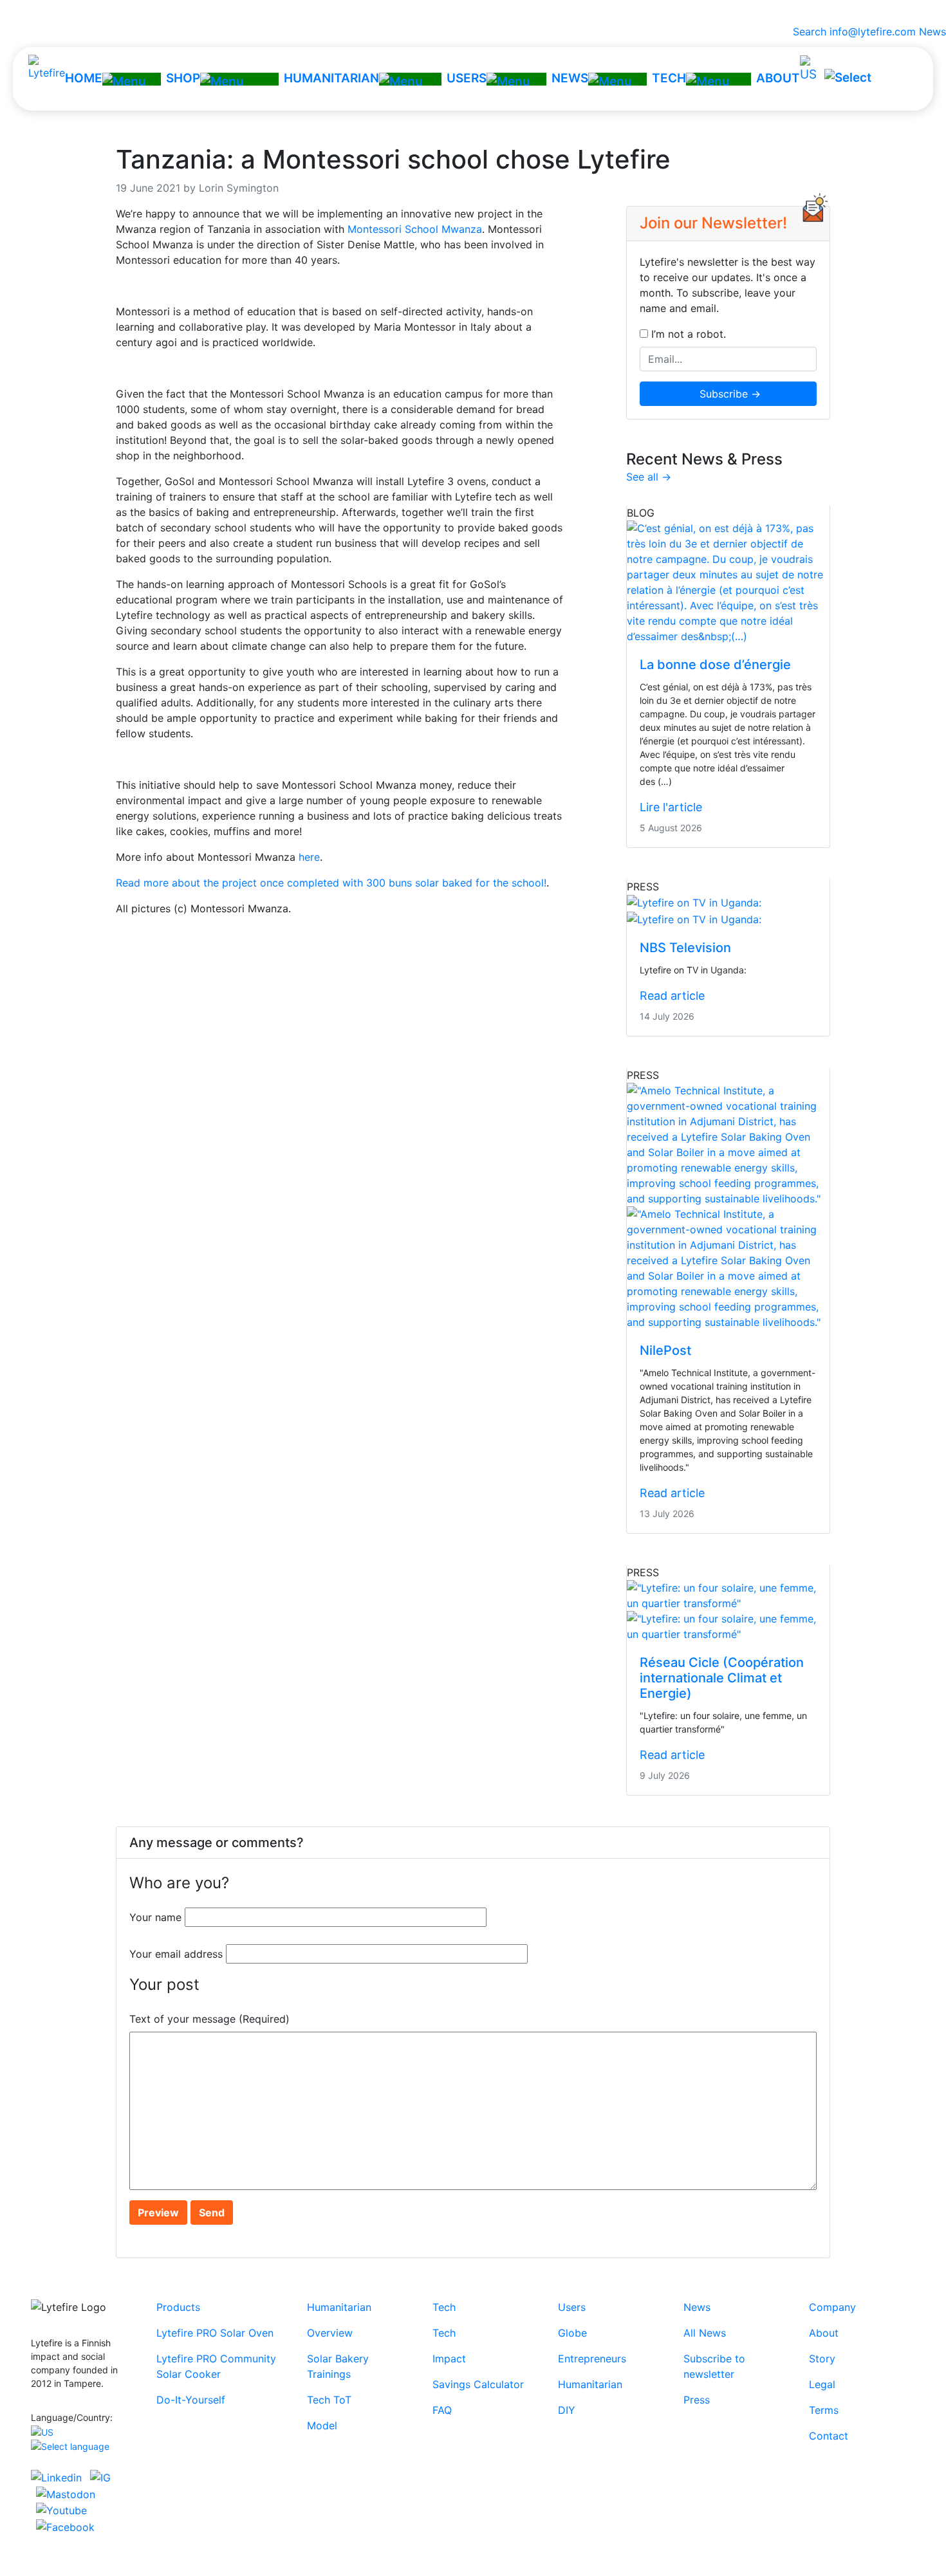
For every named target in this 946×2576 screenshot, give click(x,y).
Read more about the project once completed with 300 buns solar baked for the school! (331, 883)
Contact (829, 2436)
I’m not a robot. (687, 334)
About (824, 2333)
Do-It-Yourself (191, 2400)
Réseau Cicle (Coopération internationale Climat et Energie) (722, 1678)
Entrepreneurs (592, 2359)
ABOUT (778, 78)
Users (572, 2307)
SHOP (183, 78)
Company (832, 2307)
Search (806, 32)
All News (705, 2333)
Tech (444, 2307)
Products (178, 2307)
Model (322, 2425)
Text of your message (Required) (209, 2019)
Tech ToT (329, 2400)
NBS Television (685, 948)
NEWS (570, 78)
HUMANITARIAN (331, 78)
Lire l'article (671, 807)
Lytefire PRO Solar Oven (215, 2333)
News (932, 32)
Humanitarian (339, 2307)
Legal (822, 2384)
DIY (567, 2410)
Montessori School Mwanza (415, 229)
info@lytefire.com (873, 32)
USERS (467, 78)
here (309, 857)
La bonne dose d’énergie (715, 665)
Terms (824, 2410)
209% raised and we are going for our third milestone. (473, 12)
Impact (449, 2359)
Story (822, 2359)
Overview (330, 2333)
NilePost (665, 1350)
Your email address (176, 1954)
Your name (155, 1917)
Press (697, 2400)
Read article (672, 996)
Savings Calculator (478, 2384)
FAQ (442, 2410)
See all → (649, 477)
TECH (669, 78)
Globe (572, 2333)
